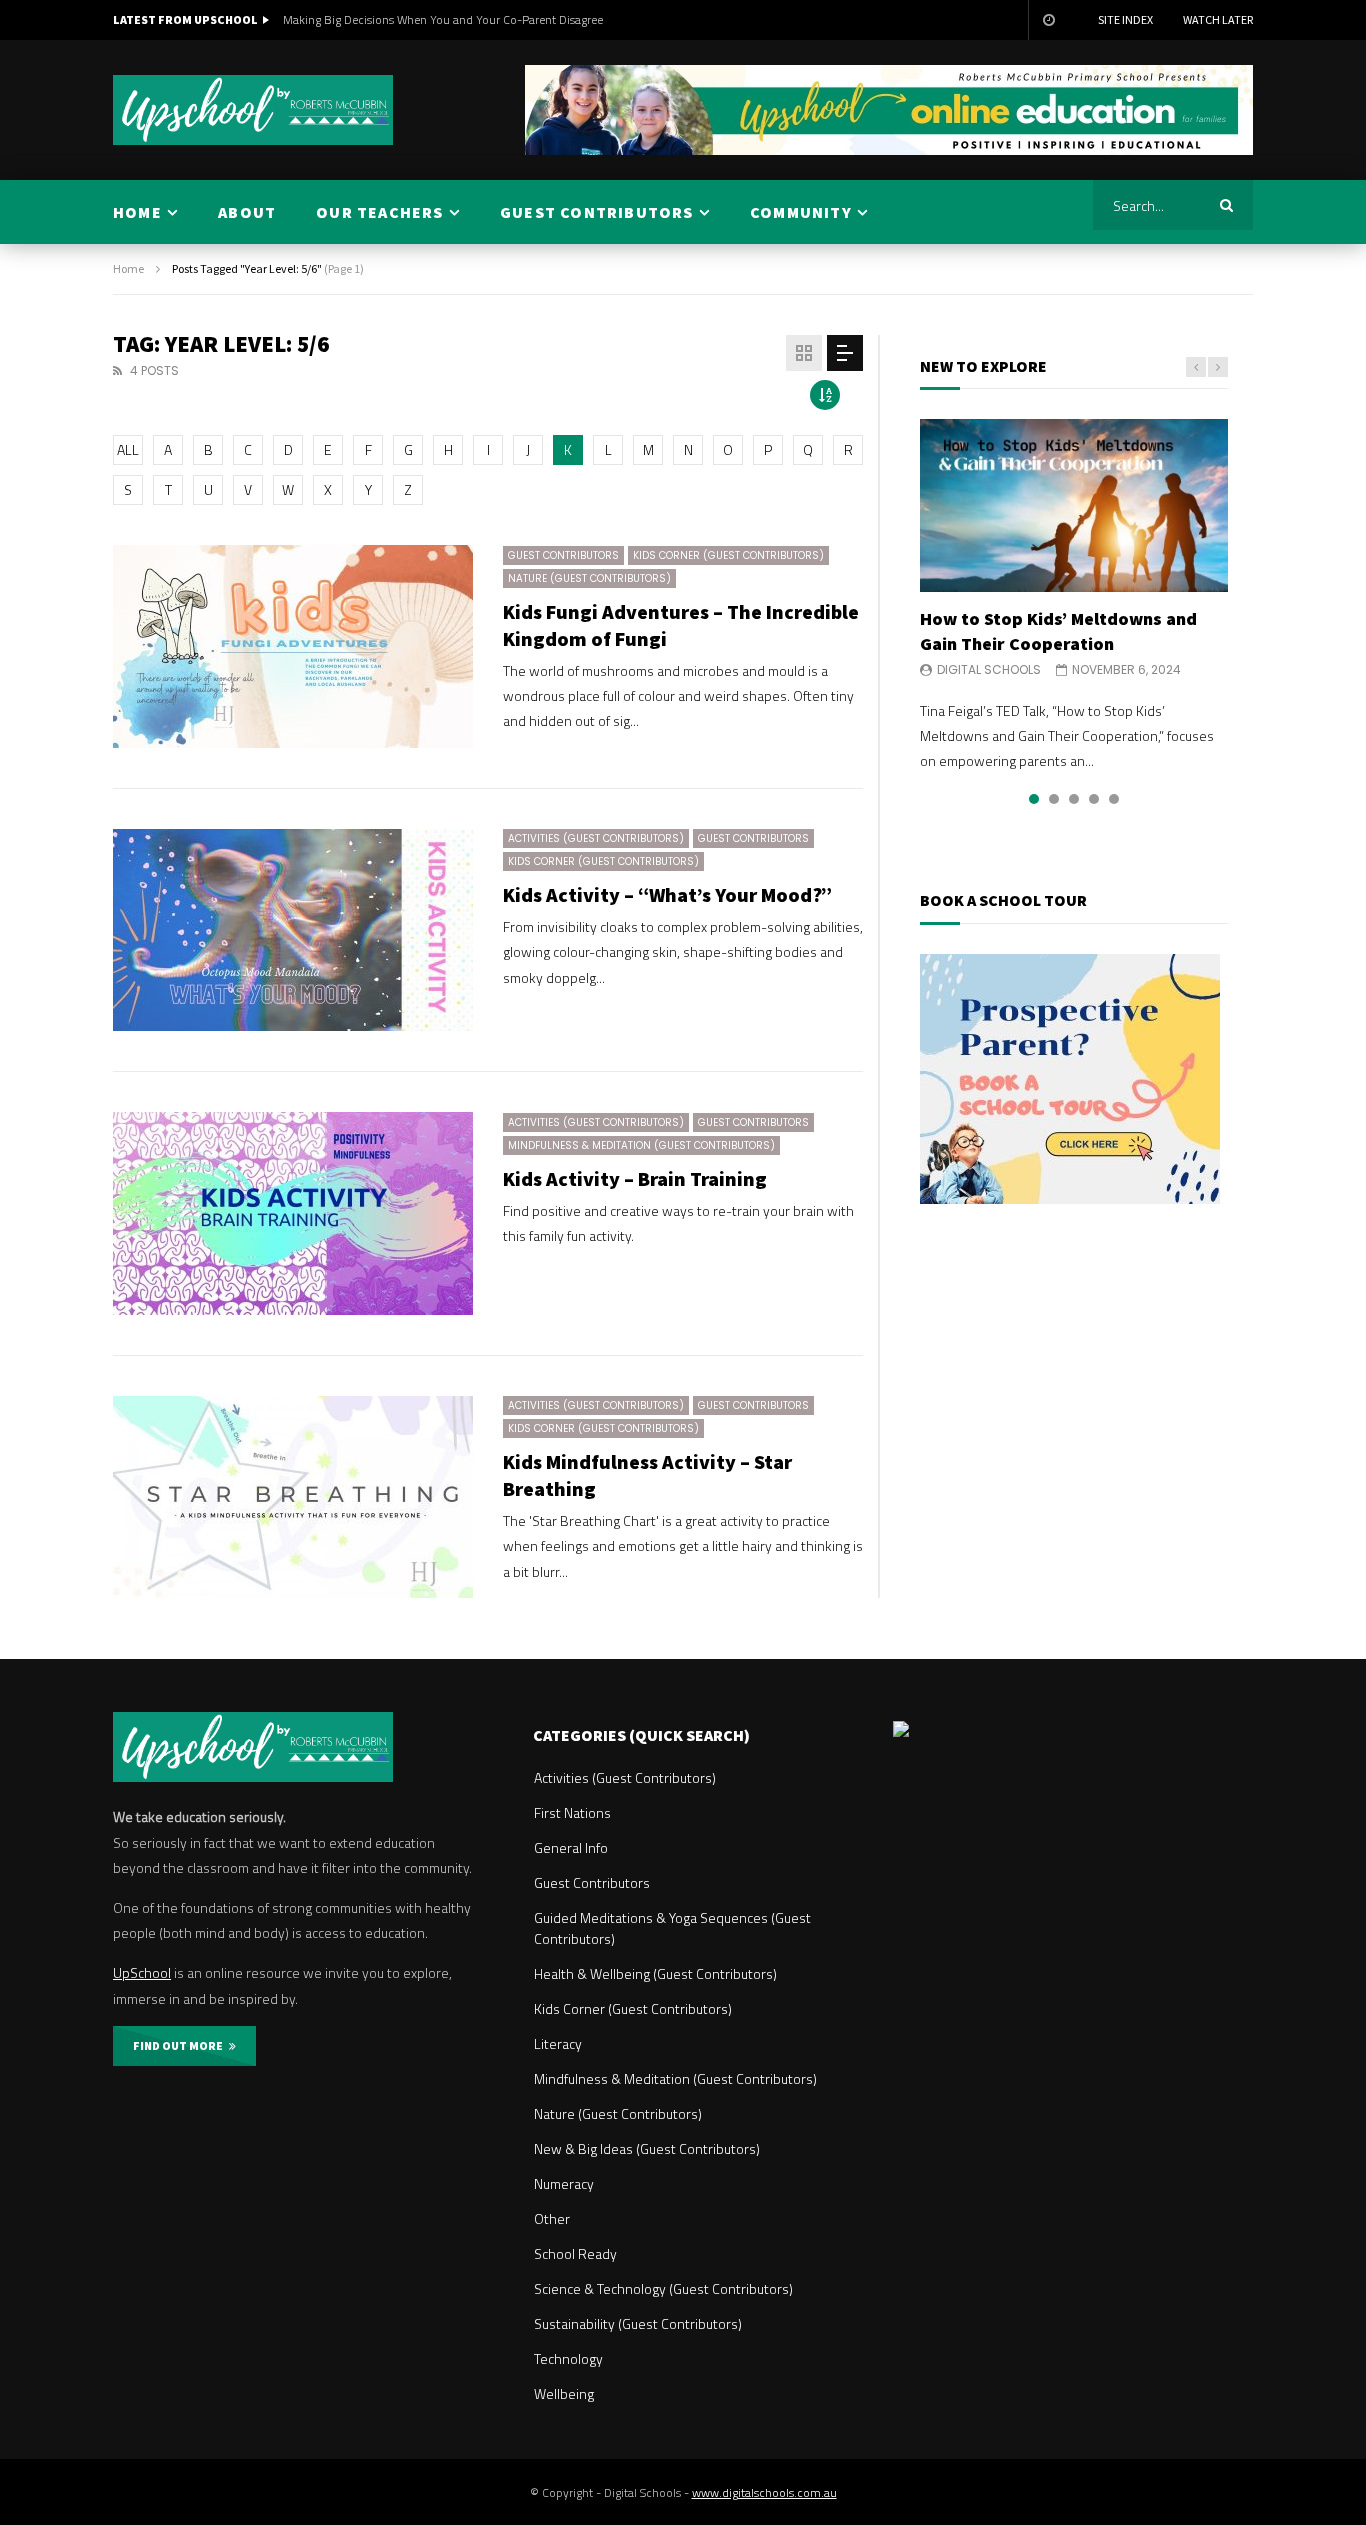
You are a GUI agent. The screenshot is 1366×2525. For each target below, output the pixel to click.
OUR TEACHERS (379, 212)
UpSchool (142, 1972)
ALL (128, 449)
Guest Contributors (563, 555)
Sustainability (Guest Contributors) (638, 2323)
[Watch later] (1048, 20)
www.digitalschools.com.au (764, 2492)
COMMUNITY (801, 212)
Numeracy (564, 2183)
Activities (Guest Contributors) (596, 838)
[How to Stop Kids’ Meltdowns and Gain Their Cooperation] (1074, 505)
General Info (571, 1847)
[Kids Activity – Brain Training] (293, 1213)
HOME (137, 212)
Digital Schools (989, 669)
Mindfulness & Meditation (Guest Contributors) (641, 1145)
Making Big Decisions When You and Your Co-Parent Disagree (443, 19)
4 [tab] (1094, 799)
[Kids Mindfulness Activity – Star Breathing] (293, 1497)
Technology (568, 2358)
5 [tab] (1114, 799)
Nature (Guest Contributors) (589, 578)
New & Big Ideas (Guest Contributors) (647, 2148)
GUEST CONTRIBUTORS (597, 212)
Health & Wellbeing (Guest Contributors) (655, 1973)
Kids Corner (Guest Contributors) (728, 555)
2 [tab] (1054, 799)
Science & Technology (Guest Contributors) (663, 2288)
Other (552, 2218)
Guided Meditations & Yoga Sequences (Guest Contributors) (672, 1928)
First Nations (572, 1812)
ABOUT (247, 212)
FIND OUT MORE (181, 2045)
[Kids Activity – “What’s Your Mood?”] (293, 930)
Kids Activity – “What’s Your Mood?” (667, 894)
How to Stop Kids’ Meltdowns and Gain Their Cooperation (1058, 630)
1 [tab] (1034, 799)
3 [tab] (1074, 799)
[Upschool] (253, 110)
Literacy (558, 2043)
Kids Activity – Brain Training (635, 1178)
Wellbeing (564, 2393)
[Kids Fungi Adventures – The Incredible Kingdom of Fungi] (293, 646)
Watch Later (1218, 19)
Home (128, 268)
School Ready (575, 2253)
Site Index (1125, 19)
